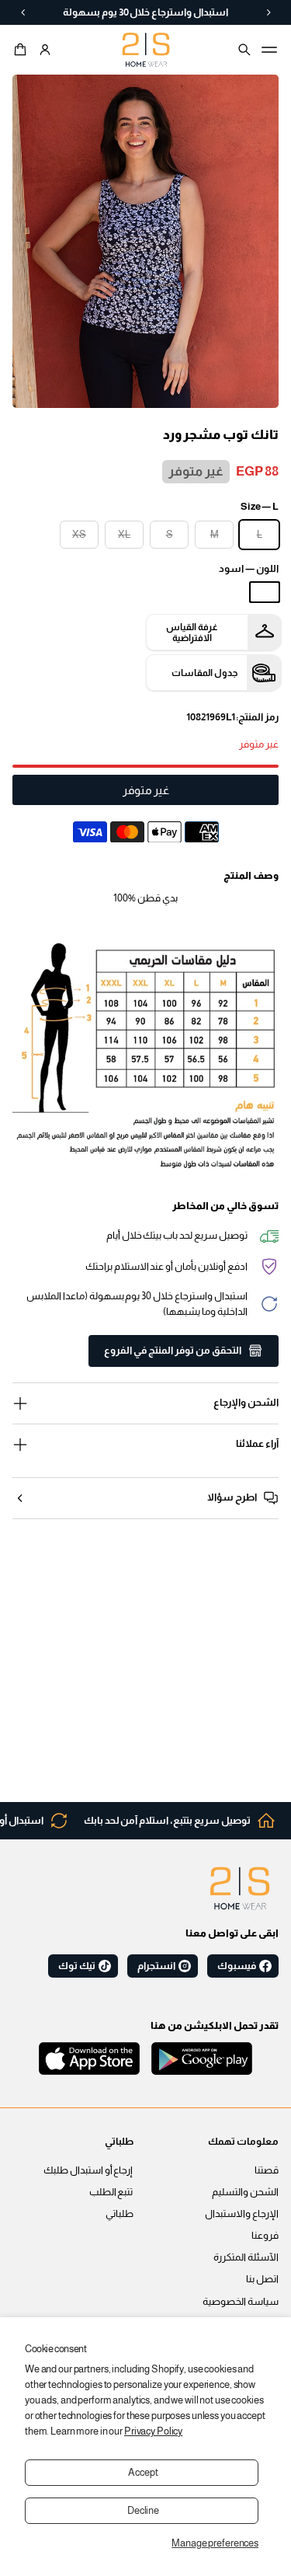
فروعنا (265, 2236)
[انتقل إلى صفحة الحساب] (45, 50)
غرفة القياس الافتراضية (192, 633)
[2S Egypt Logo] (240, 1888)
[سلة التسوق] (23, 50)
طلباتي (120, 2214)
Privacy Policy (153, 2431)
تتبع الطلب (111, 2192)
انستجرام (156, 1966)
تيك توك (77, 1966)
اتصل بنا (262, 2279)
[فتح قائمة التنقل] (269, 50)
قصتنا (267, 2170)
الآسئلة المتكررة (246, 2257)
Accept (143, 2473)
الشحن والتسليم (245, 2192)
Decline (143, 2511)
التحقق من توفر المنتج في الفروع (173, 1351)
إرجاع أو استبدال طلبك (88, 2170)
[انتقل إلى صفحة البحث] (244, 50)
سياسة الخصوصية (241, 2302)
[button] (23, 50)
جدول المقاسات (204, 673)
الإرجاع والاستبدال (242, 2214)
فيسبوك (237, 1966)
